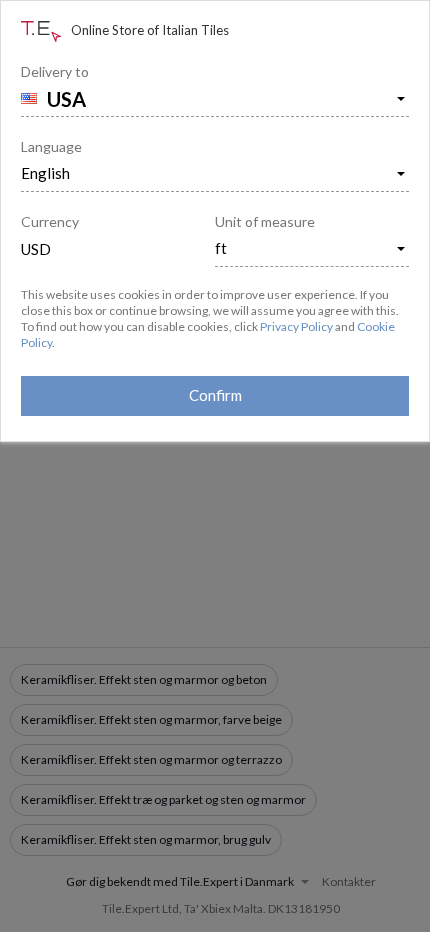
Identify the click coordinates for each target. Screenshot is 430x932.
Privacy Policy (296, 326)
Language (51, 146)
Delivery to (55, 71)
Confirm (215, 395)
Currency (50, 221)
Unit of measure (265, 221)
